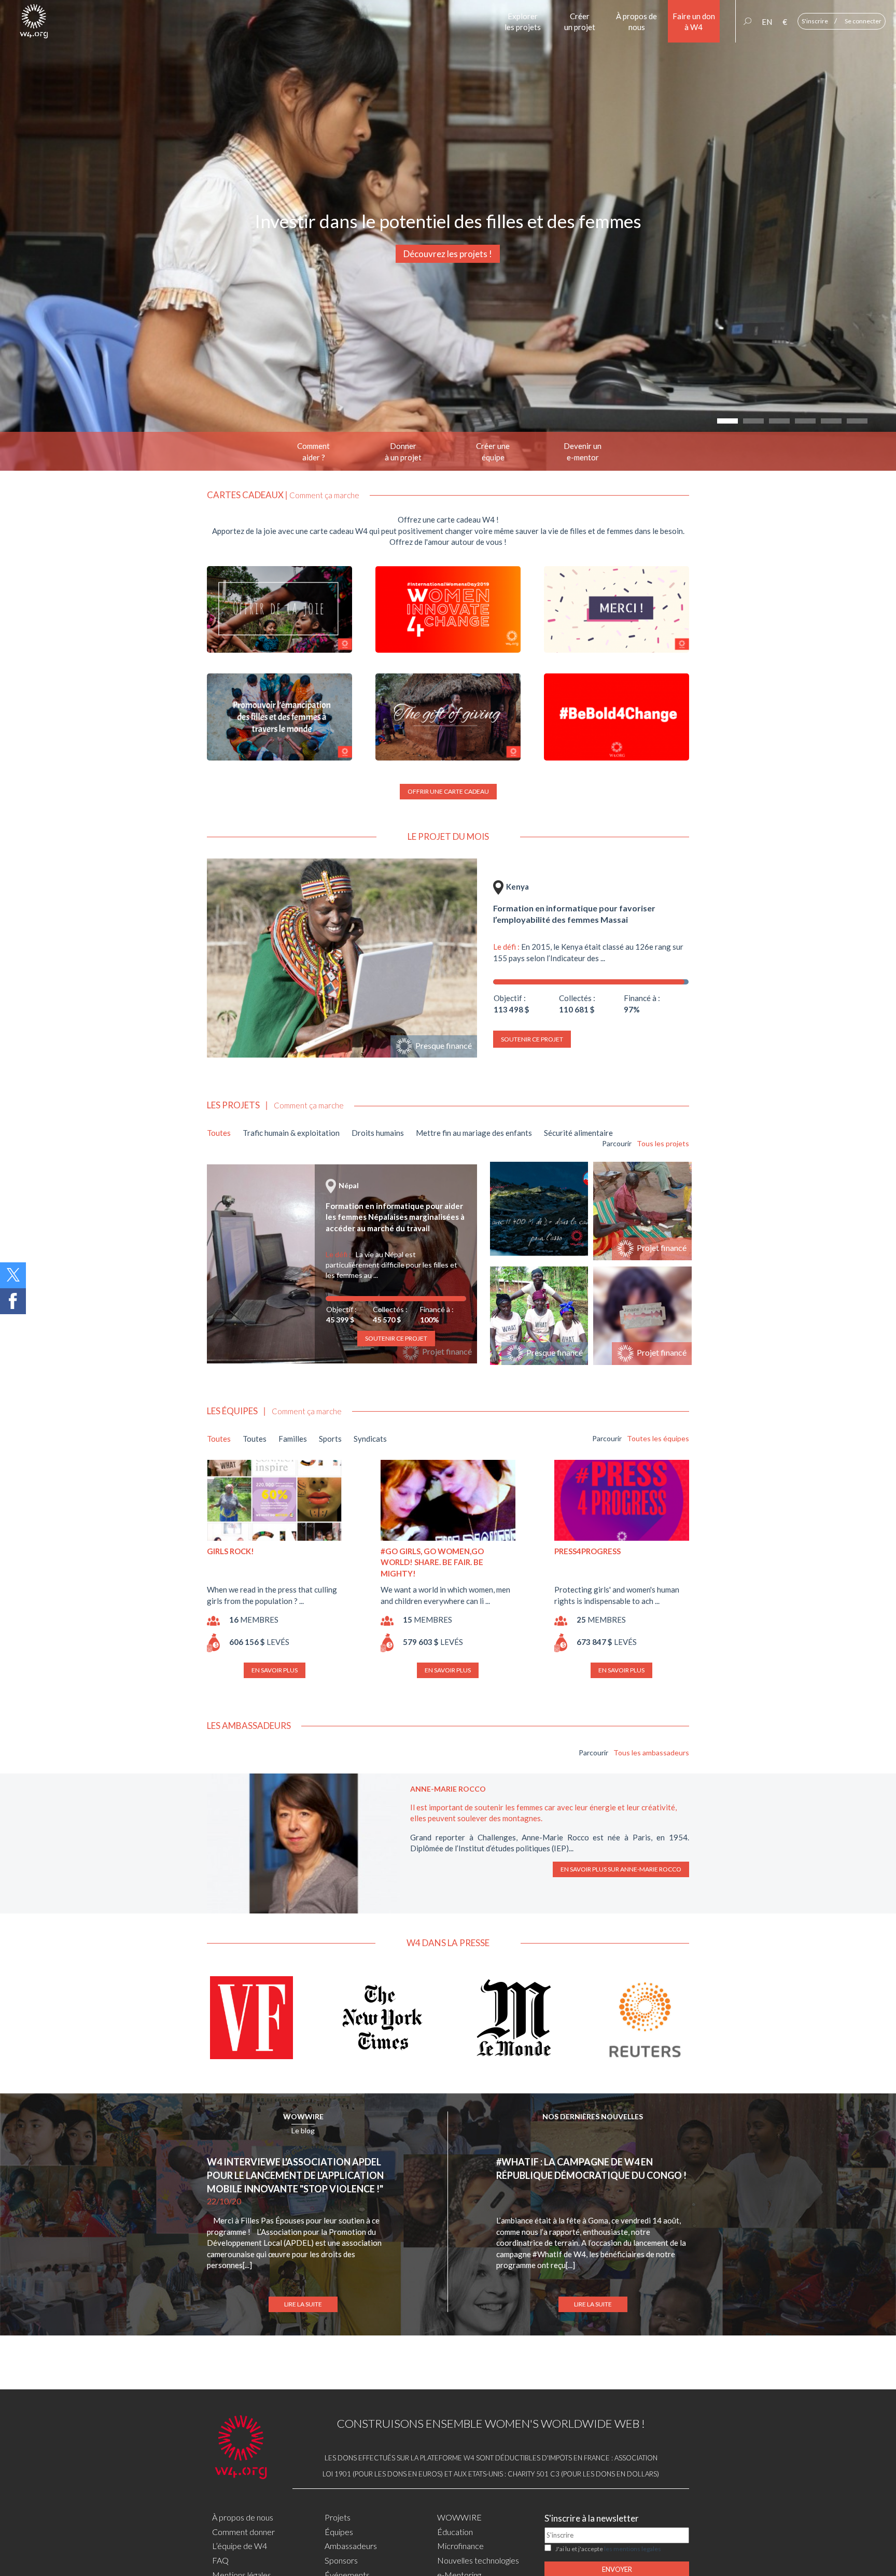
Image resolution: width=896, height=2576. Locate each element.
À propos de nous (243, 2517)
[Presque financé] (342, 957)
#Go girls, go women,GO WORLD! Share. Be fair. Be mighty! (432, 1562)
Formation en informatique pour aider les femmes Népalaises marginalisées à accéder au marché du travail (395, 1217)
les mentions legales (633, 2549)
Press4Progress (587, 1551)
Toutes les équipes (658, 1438)
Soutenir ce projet (532, 1039)
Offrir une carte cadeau (448, 791)
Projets (338, 2517)
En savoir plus (275, 1670)
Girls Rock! (230, 1551)
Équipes (339, 2532)
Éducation (455, 2532)
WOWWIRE (303, 2116)
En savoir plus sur (621, 1869)
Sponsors (341, 2560)
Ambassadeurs (351, 2546)
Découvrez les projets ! (448, 254)
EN (767, 22)
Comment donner (243, 2532)
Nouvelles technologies (478, 2560)
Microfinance (460, 2546)
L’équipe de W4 (240, 2546)
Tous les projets (663, 1143)
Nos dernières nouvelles (593, 2116)
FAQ (220, 2560)
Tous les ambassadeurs (651, 1752)
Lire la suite (303, 2304)
